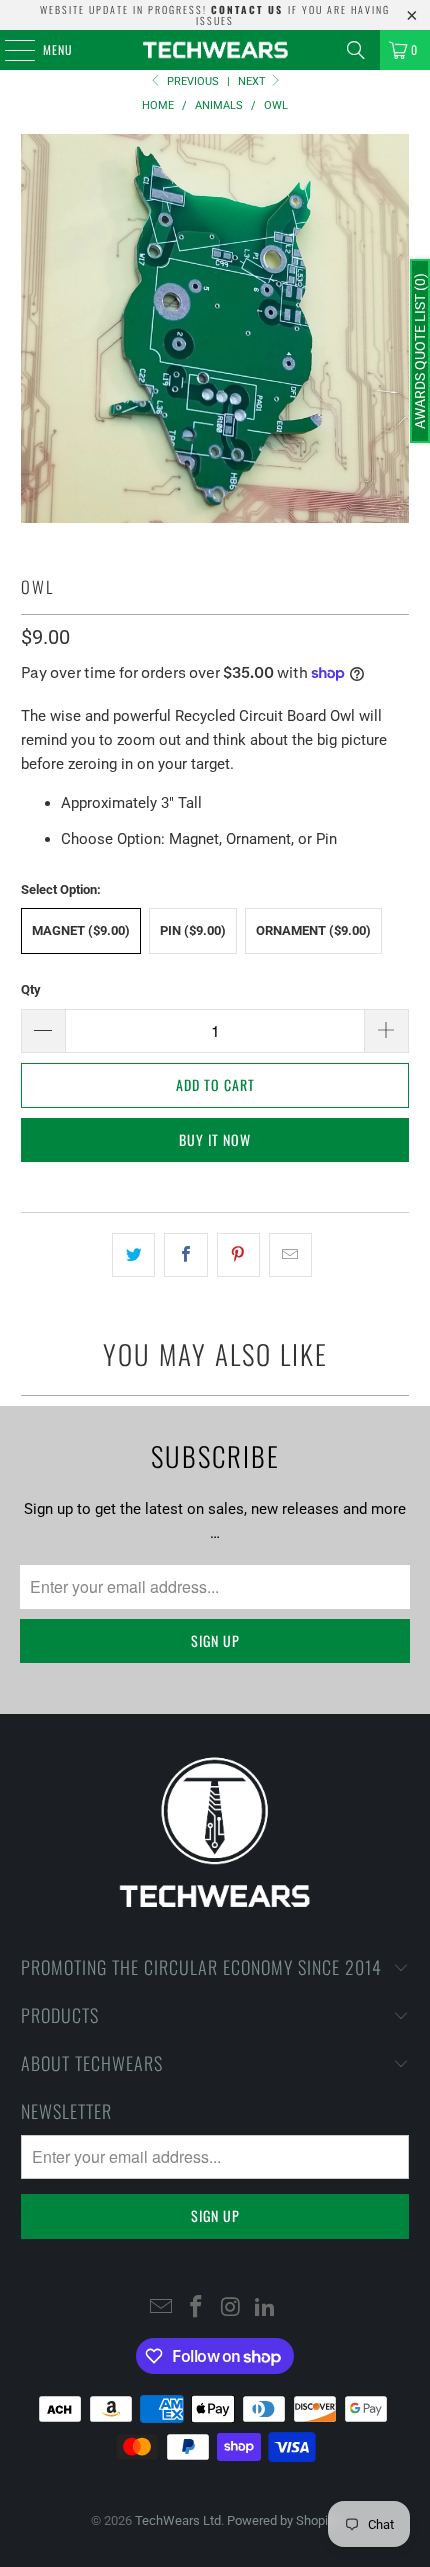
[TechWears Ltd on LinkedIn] (266, 2308)
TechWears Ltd (178, 2520)
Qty (31, 989)
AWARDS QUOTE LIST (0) (420, 351)
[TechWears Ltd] (215, 50)
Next (253, 81)
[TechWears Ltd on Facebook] (197, 2308)
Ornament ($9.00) (313, 930)
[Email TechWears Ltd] (162, 2308)
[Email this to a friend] (290, 1255)
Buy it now (215, 1139)
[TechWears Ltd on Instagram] (232, 2308)
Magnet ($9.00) (81, 930)
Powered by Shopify (283, 2520)
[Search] (356, 50)
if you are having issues (293, 15)
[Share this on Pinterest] (238, 1255)
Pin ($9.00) (193, 930)
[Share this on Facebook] (185, 1255)
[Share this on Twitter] (133, 1255)
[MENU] (9, 50)
